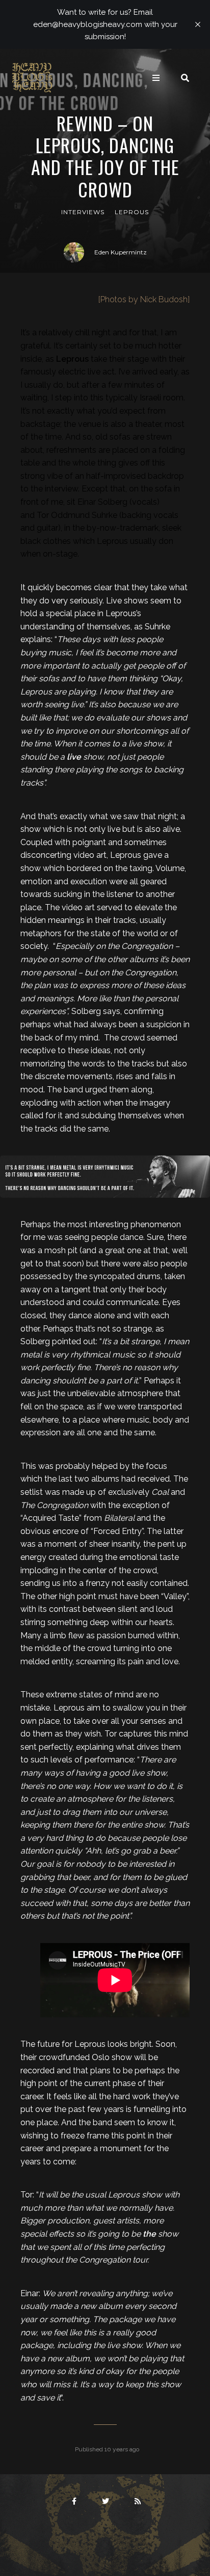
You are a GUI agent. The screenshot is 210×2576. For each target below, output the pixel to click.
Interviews (83, 212)
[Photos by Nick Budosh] (144, 299)
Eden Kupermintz (121, 252)
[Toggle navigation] (156, 78)
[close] (198, 24)
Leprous (132, 212)
